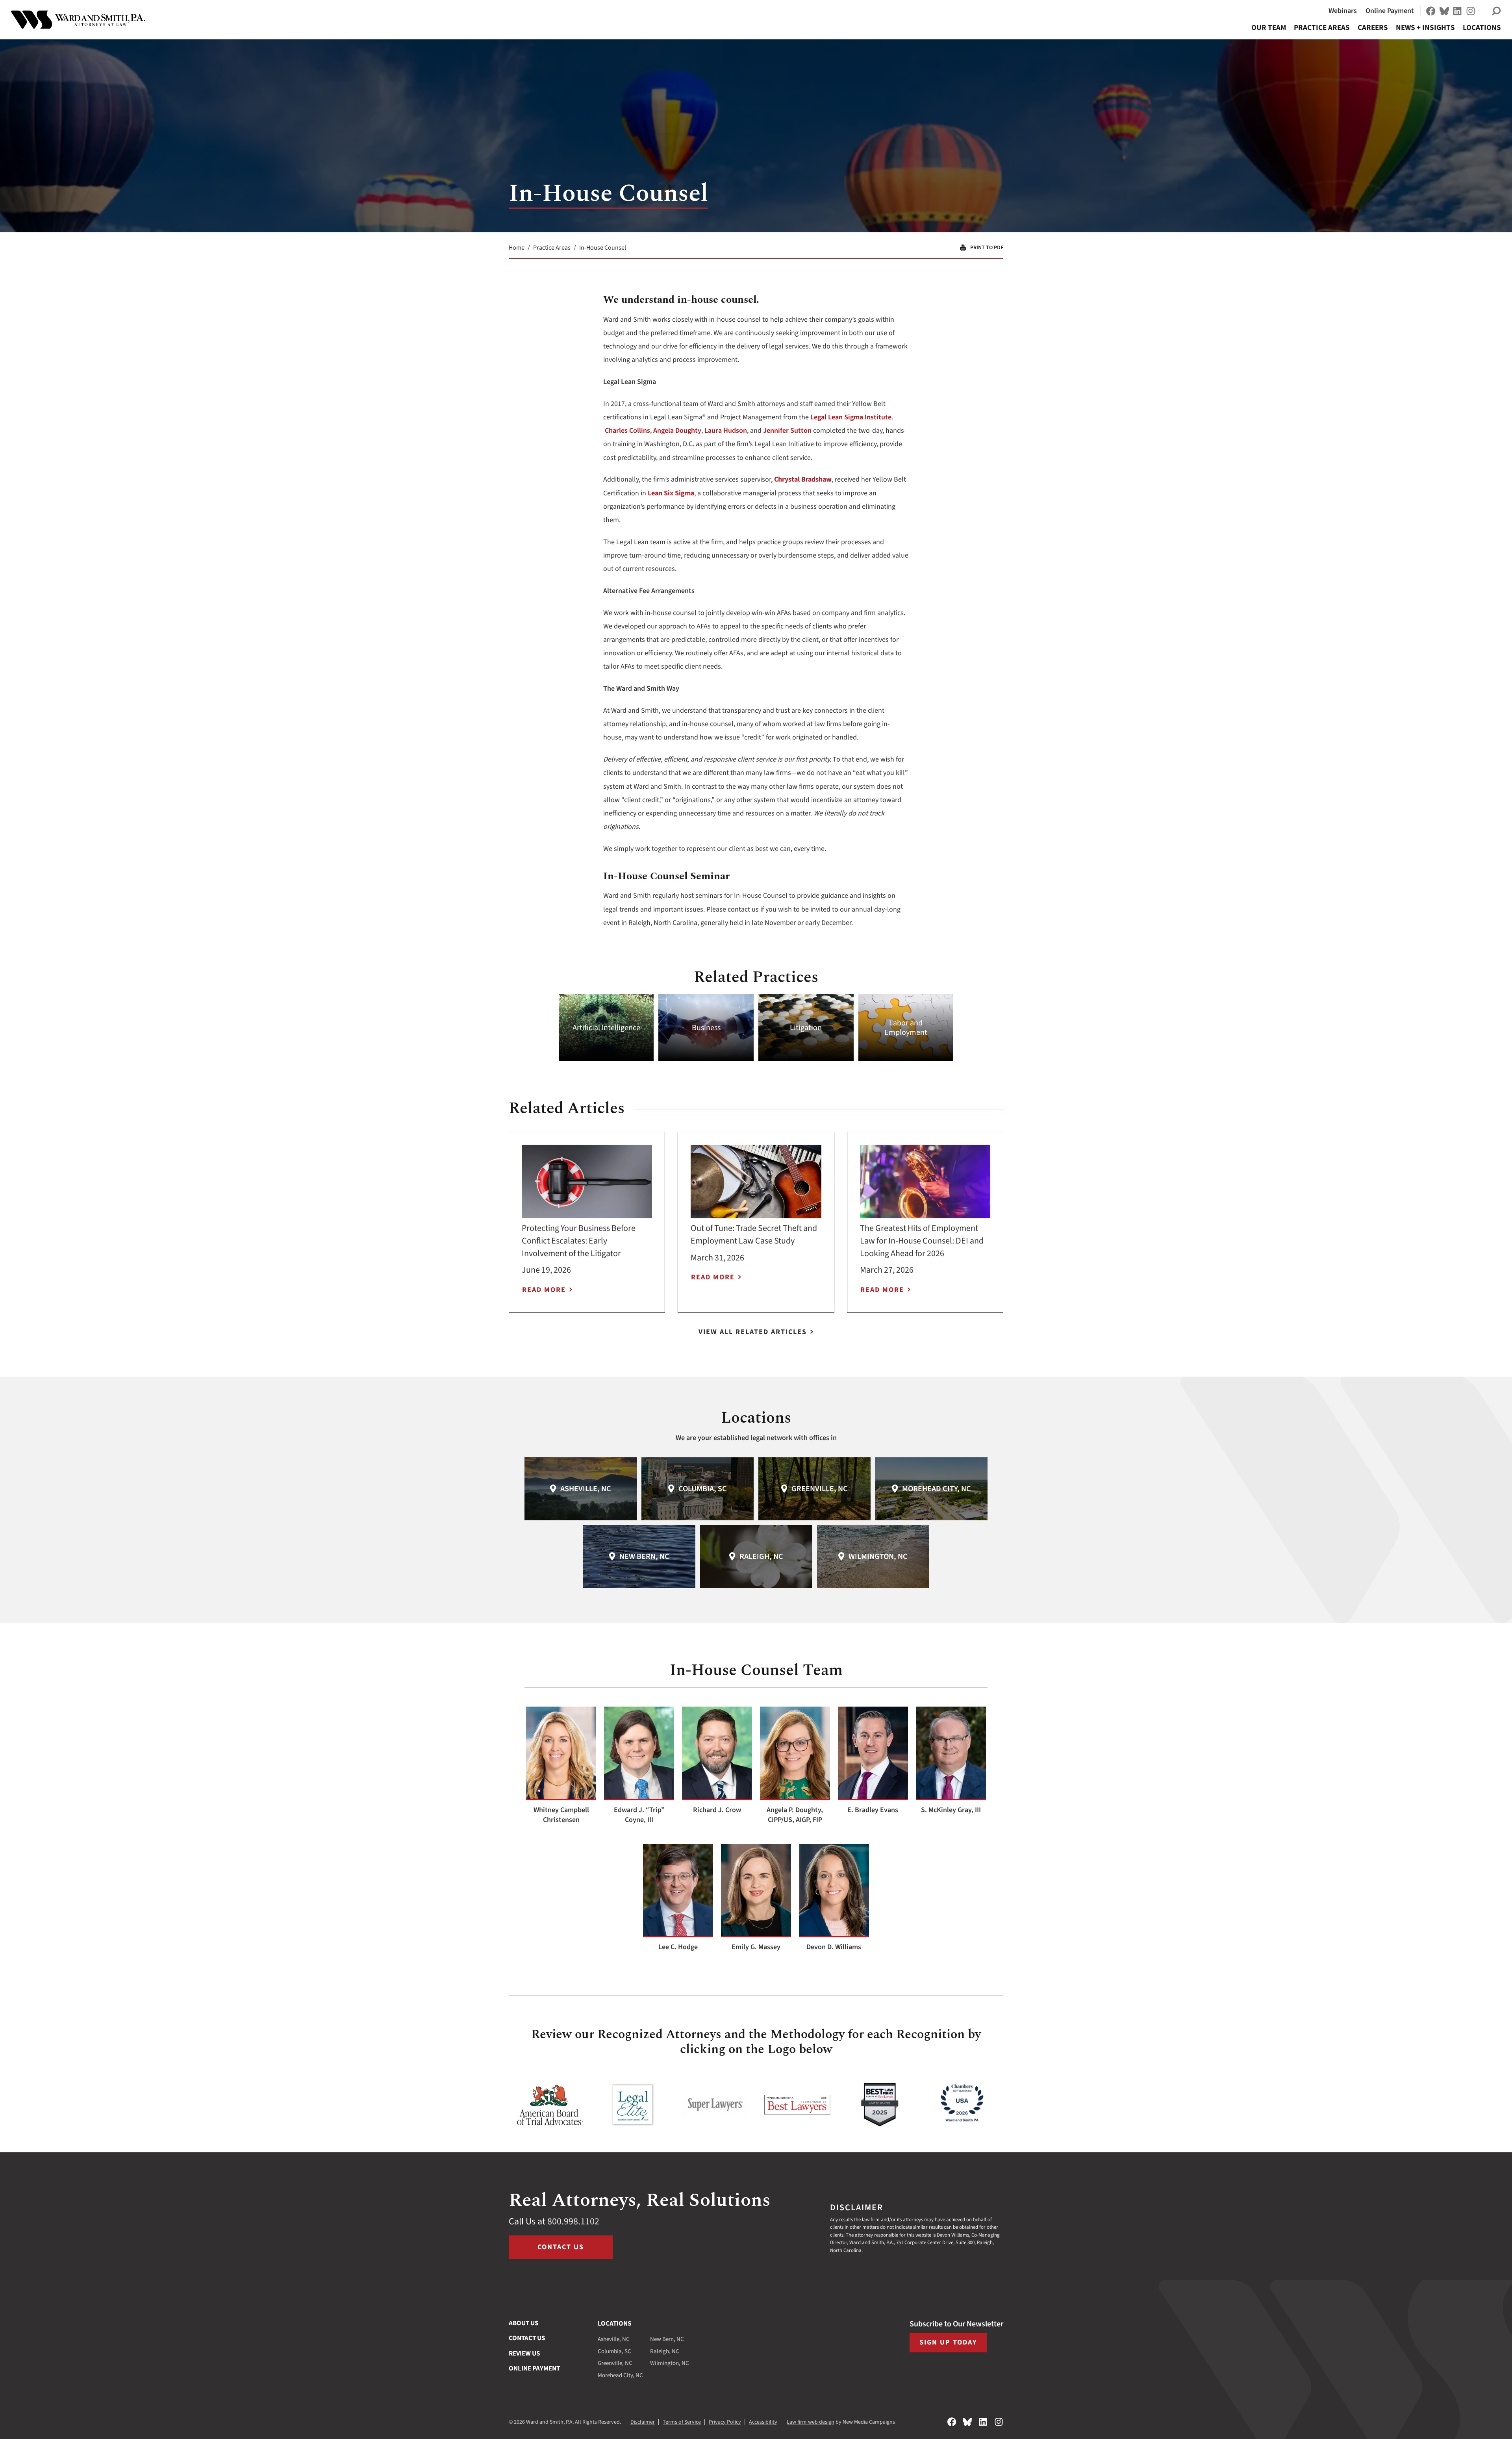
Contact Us (561, 2247)
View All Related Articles (753, 1332)
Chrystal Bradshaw (803, 479)
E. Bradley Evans (873, 1810)
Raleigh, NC (665, 2351)
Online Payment (1390, 11)
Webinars (1343, 11)
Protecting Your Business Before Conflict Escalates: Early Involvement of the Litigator (579, 1241)
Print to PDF (987, 248)
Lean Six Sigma (671, 493)
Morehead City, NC (620, 2375)
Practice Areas (552, 248)
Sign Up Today (948, 2342)
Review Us (524, 2354)
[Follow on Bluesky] (1444, 11)
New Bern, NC (667, 2339)
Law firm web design (811, 2422)
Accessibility (763, 2422)
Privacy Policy (725, 2422)
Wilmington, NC (670, 2363)
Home (517, 248)
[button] (1496, 11)
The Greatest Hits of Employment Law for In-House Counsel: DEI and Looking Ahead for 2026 (922, 1241)
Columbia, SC (614, 2351)
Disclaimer (643, 2422)
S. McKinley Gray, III (951, 1810)
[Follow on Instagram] (1471, 11)
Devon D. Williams (834, 1947)
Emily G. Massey (756, 1947)
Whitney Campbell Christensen (561, 1815)
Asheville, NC (614, 2339)
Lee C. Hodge (678, 1947)
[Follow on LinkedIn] (1457, 11)
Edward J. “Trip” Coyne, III (639, 1815)
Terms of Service (682, 2422)
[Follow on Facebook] (1431, 11)
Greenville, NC (615, 2363)
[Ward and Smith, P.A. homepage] (78, 20)
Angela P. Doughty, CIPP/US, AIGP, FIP (795, 1815)
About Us (523, 2323)
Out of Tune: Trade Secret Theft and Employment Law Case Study (754, 1234)
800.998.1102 (573, 2221)
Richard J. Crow (717, 1810)
